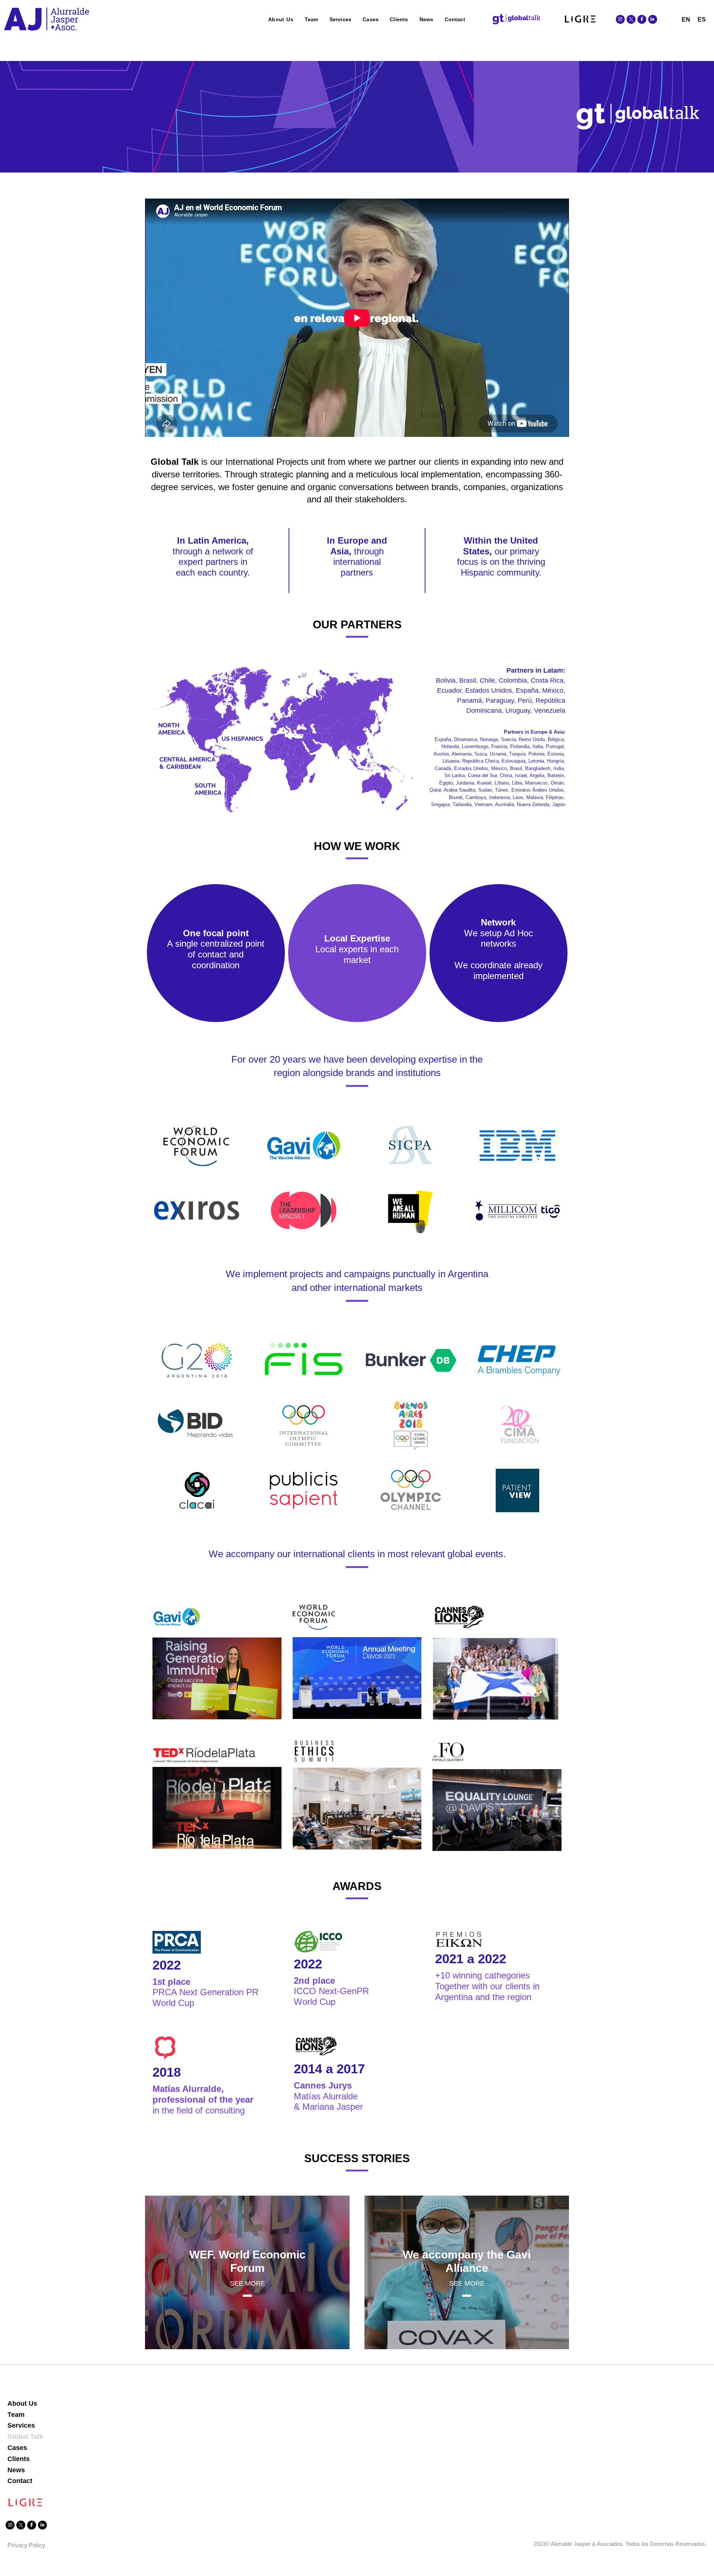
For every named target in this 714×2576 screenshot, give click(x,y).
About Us (281, 19)
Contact (455, 19)
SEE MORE (247, 2283)
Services (341, 19)
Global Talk (25, 2437)
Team (311, 19)
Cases (371, 19)
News (427, 19)
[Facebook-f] (642, 19)
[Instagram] (620, 19)
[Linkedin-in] (653, 19)
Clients (399, 19)
